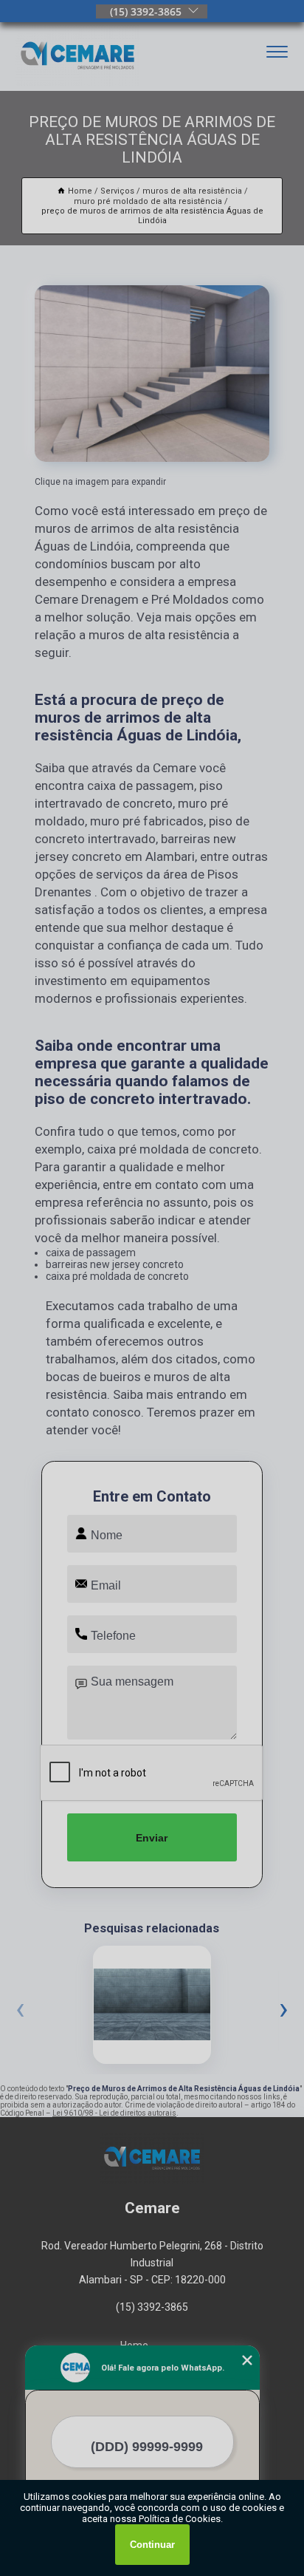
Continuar (152, 2545)
